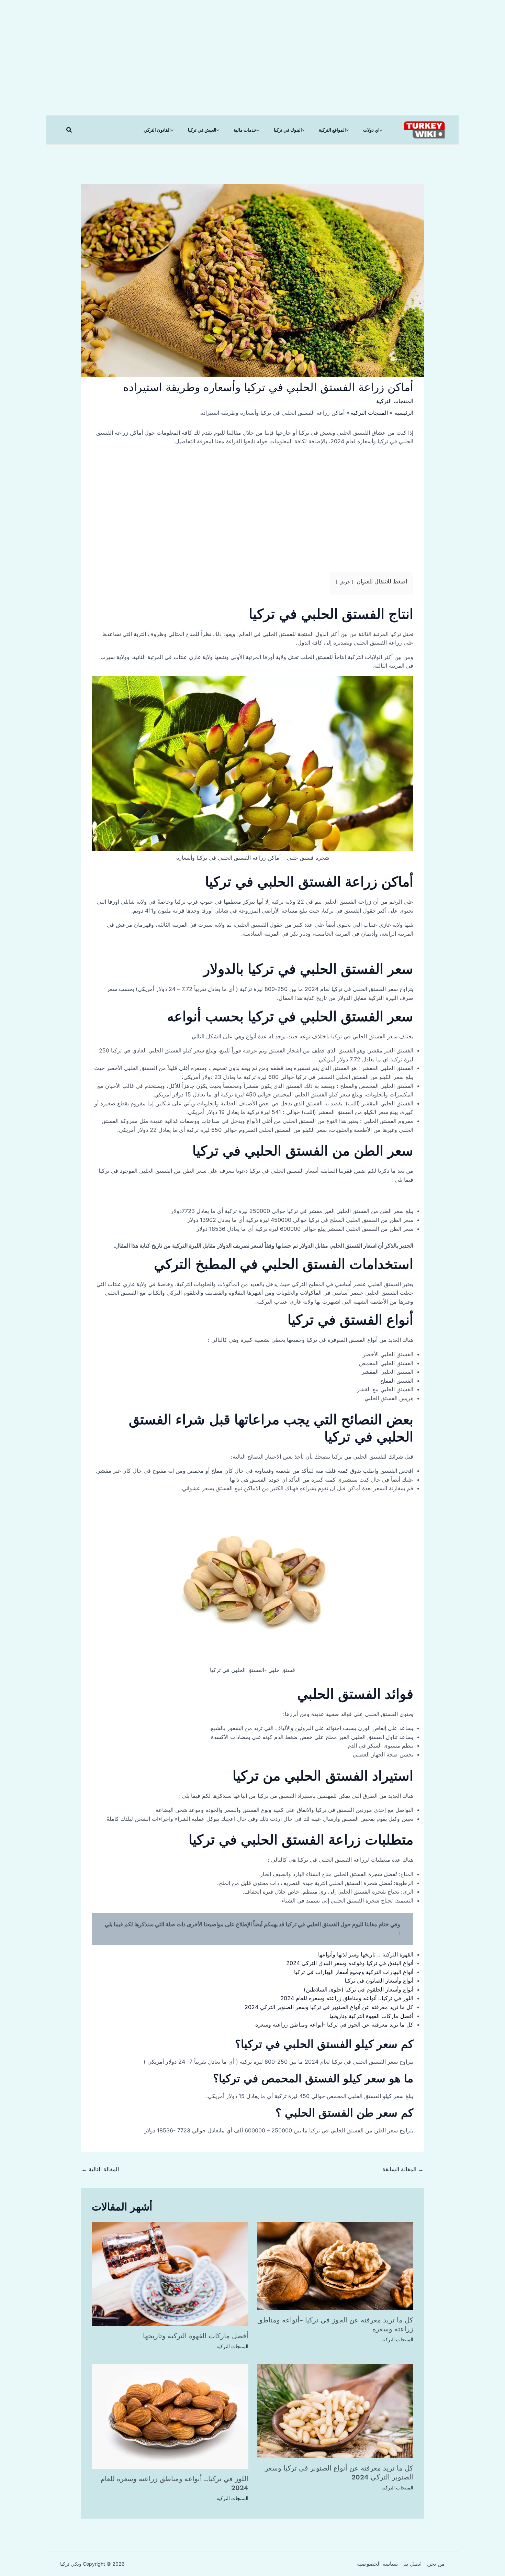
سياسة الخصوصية (377, 2564)
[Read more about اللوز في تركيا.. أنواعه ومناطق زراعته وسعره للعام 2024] (170, 2416)
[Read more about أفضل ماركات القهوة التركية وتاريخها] (170, 2273)
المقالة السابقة (403, 2169)
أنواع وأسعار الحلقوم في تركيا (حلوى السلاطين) (358, 1989)
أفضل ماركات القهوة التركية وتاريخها (371, 2016)
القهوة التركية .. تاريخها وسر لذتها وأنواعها (366, 1954)
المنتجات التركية (395, 401)
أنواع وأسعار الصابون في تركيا (379, 1981)
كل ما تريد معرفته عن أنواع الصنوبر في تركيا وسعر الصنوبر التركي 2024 (329, 2007)
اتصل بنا (412, 2564)
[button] (69, 130)
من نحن (436, 2564)
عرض (345, 582)
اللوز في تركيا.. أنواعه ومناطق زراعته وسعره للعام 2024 (347, 1998)
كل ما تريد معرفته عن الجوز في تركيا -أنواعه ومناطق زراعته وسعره (334, 2025)
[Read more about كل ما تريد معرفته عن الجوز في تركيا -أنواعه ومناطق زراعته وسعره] (335, 2266)
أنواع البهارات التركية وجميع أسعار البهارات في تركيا (354, 1972)
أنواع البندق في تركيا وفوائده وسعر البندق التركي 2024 (350, 1963)
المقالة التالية (100, 2169)
